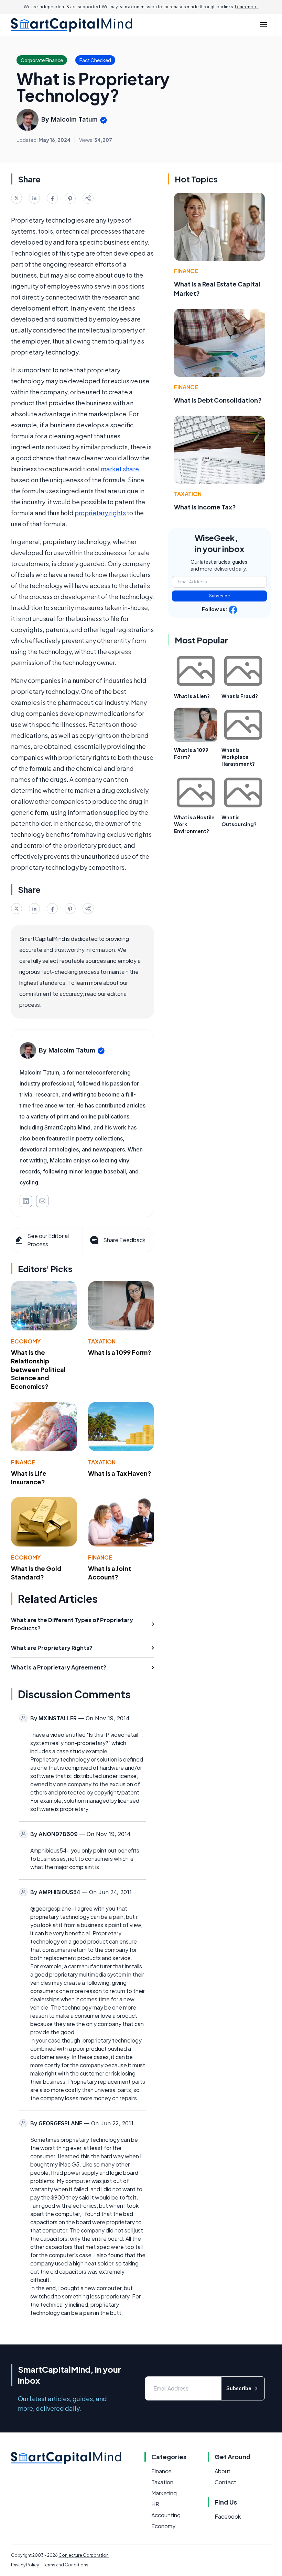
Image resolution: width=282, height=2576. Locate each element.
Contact (225, 2482)
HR (155, 2504)
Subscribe (220, 596)
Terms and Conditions (66, 2565)
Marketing (164, 2493)
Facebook (228, 2516)
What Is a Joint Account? (110, 1573)
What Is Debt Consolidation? (218, 400)
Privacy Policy (25, 2565)
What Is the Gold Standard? (36, 1573)
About (223, 2471)
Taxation (102, 1341)
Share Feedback (124, 1240)
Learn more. (247, 7)
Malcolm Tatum (74, 119)
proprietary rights (100, 513)
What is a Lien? (192, 696)
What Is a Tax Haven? (120, 1473)
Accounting (166, 2515)
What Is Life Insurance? (29, 1477)
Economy (26, 1341)
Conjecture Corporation (84, 2555)
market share (120, 469)
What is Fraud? (240, 696)
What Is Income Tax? (205, 507)
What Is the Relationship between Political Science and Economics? (38, 1369)
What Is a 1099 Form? (120, 1352)
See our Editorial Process (48, 1240)
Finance (23, 1462)
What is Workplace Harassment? (238, 757)
